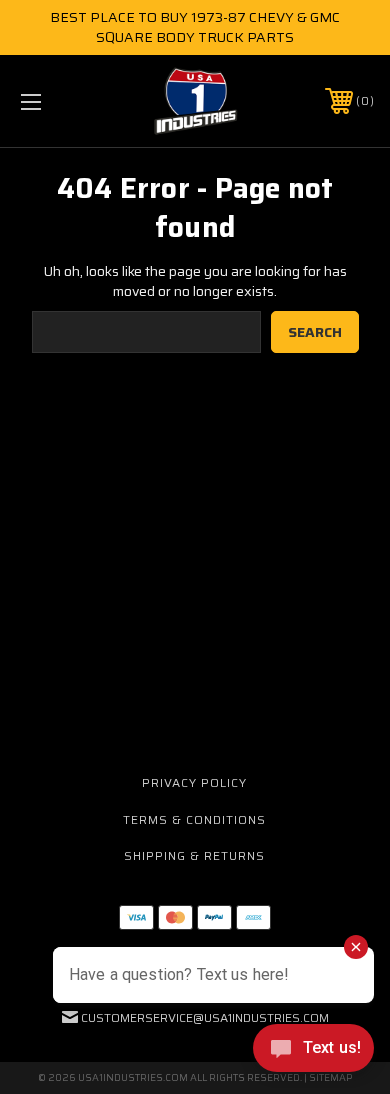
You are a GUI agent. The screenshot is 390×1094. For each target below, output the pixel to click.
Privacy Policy (194, 782)
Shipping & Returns (194, 855)
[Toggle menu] (56, 101)
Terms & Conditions (194, 819)
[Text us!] (313, 1053)
